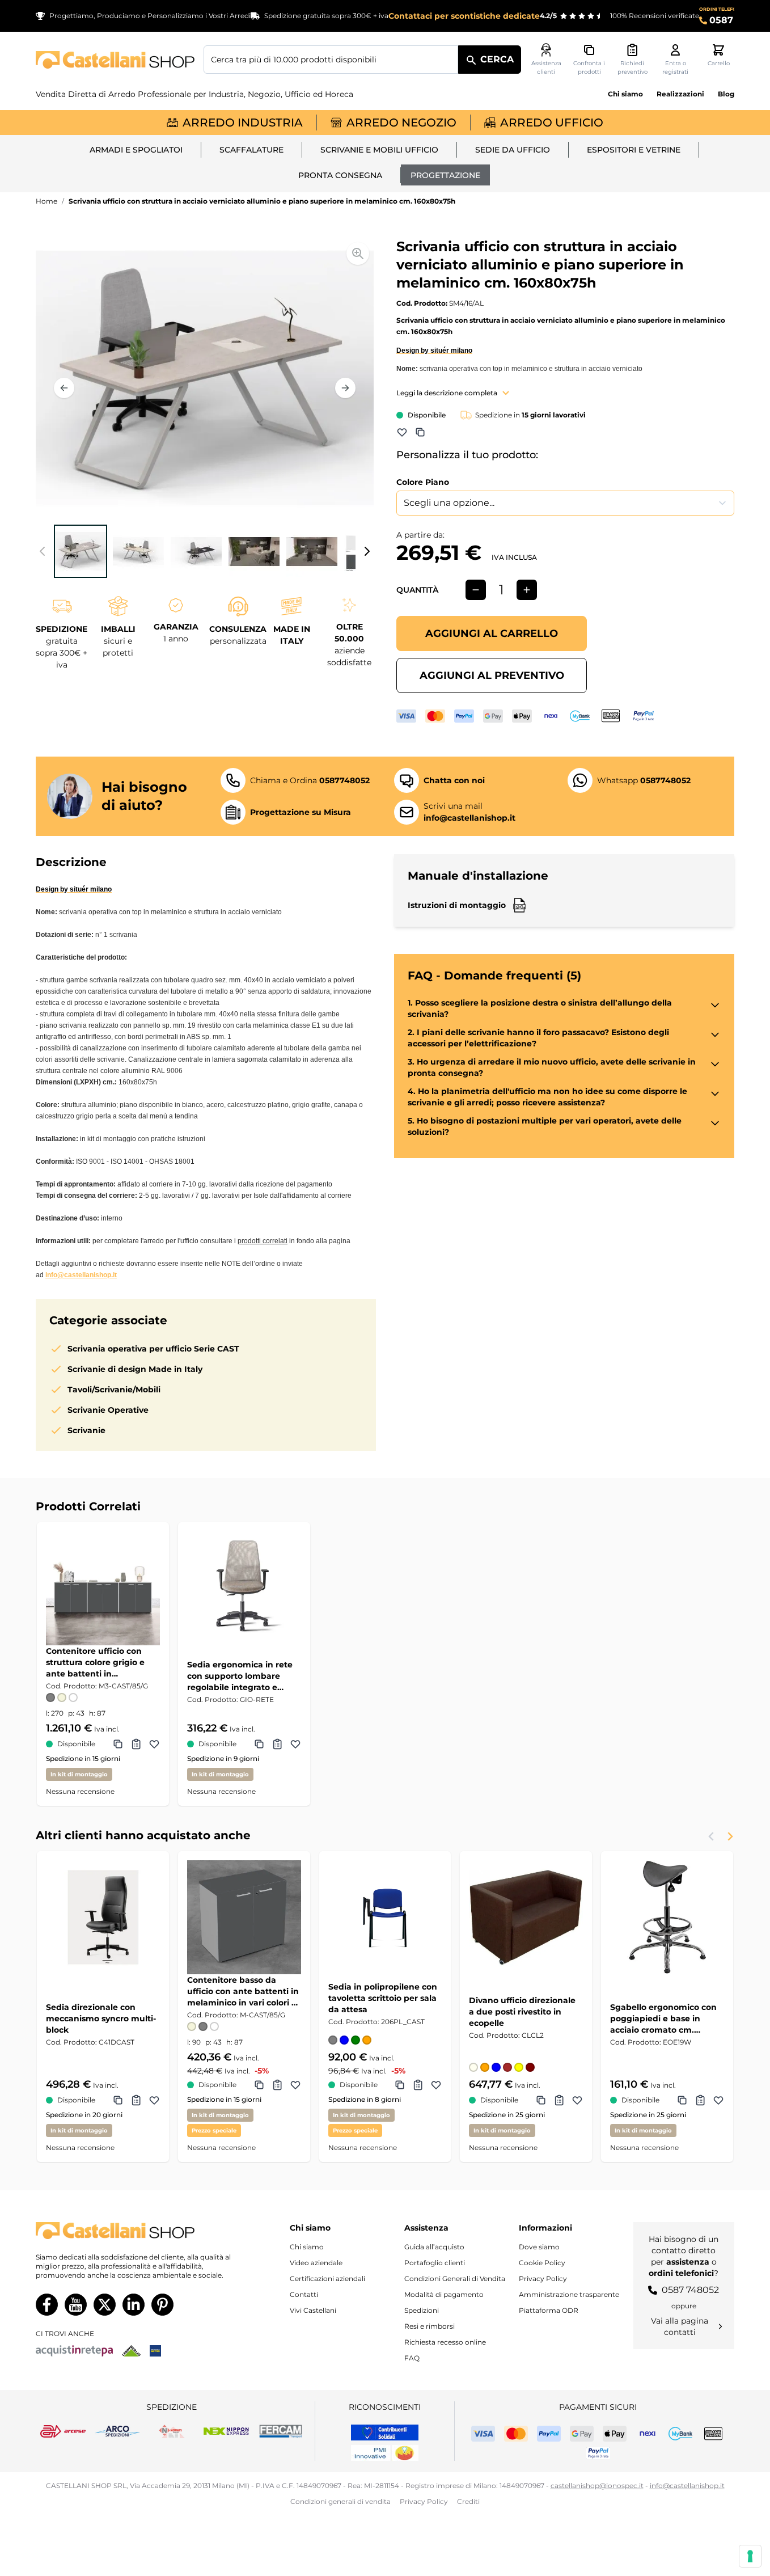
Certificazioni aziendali (327, 2279)
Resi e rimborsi (430, 2326)
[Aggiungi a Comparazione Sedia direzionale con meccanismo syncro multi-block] (118, 2100)
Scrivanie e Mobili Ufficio (379, 150)
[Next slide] (730, 1836)
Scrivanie (86, 1430)
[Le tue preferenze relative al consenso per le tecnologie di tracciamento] (750, 2556)
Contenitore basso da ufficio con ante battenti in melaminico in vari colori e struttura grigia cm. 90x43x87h (243, 1992)
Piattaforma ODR (549, 2310)
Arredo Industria (243, 123)
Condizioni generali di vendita (340, 2501)
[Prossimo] (345, 388)
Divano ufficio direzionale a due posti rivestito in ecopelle (522, 2012)
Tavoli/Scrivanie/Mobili (114, 1390)
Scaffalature (251, 150)
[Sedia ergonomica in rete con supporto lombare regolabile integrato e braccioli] (244, 1588)
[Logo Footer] (136, 2231)
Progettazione (445, 175)
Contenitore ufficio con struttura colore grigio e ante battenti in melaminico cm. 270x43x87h (95, 1663)
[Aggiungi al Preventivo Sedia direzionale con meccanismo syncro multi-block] (136, 2100)
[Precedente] (64, 388)
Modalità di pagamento (444, 2294)
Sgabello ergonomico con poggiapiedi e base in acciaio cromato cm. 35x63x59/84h (663, 2019)
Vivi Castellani (313, 2310)
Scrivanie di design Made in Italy (135, 1369)
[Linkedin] (134, 2305)
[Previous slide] (712, 1836)
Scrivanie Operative (108, 1410)
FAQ (412, 2358)
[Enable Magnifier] (358, 254)
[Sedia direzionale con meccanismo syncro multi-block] (103, 1917)
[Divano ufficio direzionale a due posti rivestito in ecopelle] (526, 1917)
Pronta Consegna (340, 175)
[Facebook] (47, 2305)
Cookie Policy (542, 2263)
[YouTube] (76, 2305)
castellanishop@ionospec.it (597, 2486)
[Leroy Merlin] (131, 2351)
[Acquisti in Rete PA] (74, 2351)
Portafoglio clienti (435, 2263)
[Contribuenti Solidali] (385, 2433)
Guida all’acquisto (434, 2247)
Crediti (468, 2501)
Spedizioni (422, 2310)
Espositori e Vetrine (634, 150)
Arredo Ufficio (552, 123)
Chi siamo (625, 94)
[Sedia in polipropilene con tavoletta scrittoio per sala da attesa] (385, 1917)
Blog (726, 94)
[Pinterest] (162, 2305)
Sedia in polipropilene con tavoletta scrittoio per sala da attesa (383, 1998)
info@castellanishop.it (81, 1275)
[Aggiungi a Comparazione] (420, 432)
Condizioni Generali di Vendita (455, 2279)
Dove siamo (539, 2247)
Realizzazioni (680, 94)
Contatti (304, 2294)
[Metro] (155, 2351)
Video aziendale (316, 2263)
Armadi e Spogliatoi (136, 150)
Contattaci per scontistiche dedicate (464, 16)
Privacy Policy (543, 2279)
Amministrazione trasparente (569, 2294)
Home (46, 201)
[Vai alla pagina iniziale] (115, 60)
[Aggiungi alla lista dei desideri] (402, 432)
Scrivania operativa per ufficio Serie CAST (153, 1349)
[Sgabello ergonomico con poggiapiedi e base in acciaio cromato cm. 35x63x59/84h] (667, 1917)
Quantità (417, 590)
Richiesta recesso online (445, 2342)
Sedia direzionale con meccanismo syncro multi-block (101, 2018)
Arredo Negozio (401, 123)
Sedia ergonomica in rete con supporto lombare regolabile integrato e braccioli (240, 1676)
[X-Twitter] (105, 2305)
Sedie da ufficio (513, 150)
